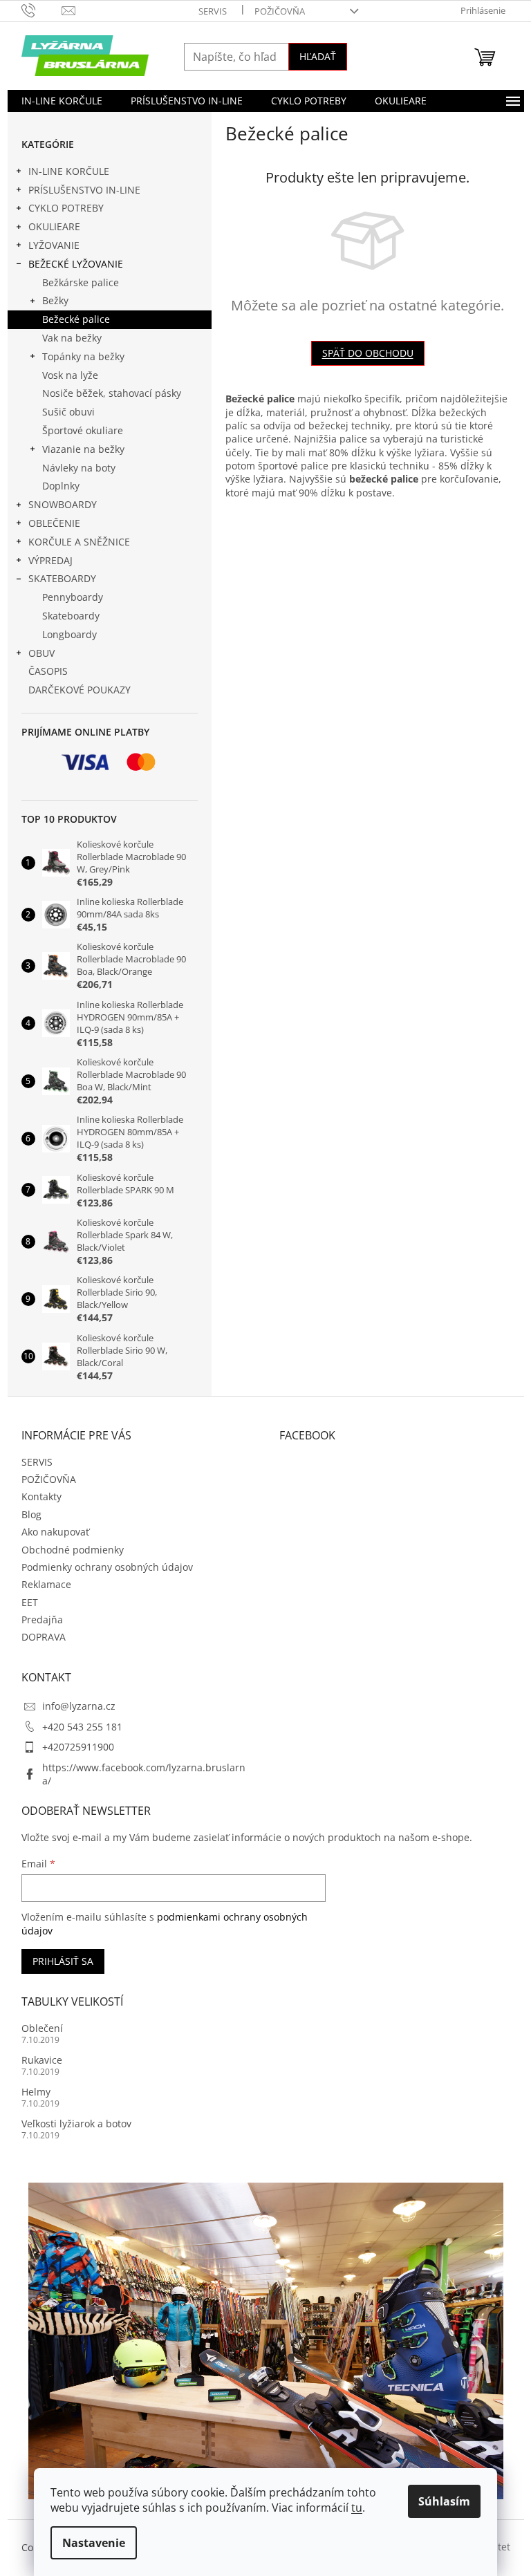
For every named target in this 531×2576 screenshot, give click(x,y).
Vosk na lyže (70, 375)
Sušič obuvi (68, 412)
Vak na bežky (72, 338)
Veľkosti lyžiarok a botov (76, 2124)
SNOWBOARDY (63, 504)
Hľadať (318, 56)
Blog (31, 1514)
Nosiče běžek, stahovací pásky (112, 393)
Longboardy (69, 634)
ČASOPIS (48, 671)
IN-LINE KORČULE (69, 171)
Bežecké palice (76, 319)
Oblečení (42, 2028)
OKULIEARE (54, 226)
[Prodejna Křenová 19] (266, 2339)
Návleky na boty (79, 468)
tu (357, 2508)
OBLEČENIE (54, 523)
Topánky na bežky (83, 356)
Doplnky (61, 486)
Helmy (36, 2092)
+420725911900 (78, 1747)
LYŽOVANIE (54, 245)
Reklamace (46, 1584)
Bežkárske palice (81, 282)
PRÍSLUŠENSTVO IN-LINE (84, 190)
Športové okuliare (83, 430)
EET (30, 1602)
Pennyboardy (73, 597)
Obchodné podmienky (73, 1550)
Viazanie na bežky (83, 449)
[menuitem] (62, 101)
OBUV (41, 653)
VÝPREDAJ (50, 560)
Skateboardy (71, 616)
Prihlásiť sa (63, 1961)
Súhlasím (444, 2501)
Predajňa (42, 1620)
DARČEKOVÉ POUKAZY (80, 690)
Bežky (55, 300)
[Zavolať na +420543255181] (42, 10)
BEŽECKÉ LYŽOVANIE (76, 264)
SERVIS (213, 11)
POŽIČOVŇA (280, 11)
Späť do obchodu (368, 353)
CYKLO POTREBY (66, 208)
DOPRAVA (44, 1637)
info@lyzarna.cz (79, 1706)
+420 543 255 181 (82, 1727)
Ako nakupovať (55, 1532)
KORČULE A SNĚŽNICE (79, 542)
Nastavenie (94, 2543)
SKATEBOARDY (62, 578)
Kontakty (41, 1496)
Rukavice (42, 2060)
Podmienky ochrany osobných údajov (107, 1567)
